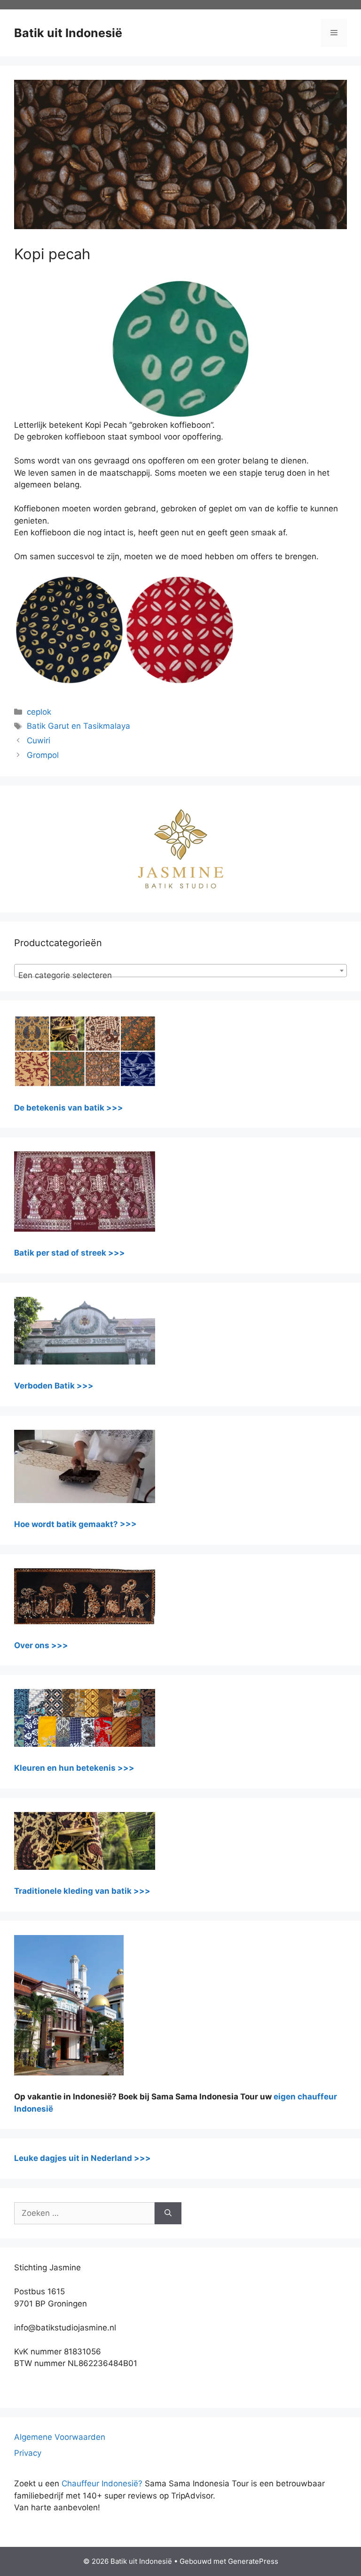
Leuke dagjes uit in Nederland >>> (82, 2158)
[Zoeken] (168, 2214)
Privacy (28, 2453)
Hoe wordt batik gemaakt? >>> (75, 1524)
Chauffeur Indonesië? (102, 2483)
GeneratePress (253, 2561)
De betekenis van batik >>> (69, 1108)
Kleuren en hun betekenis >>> (74, 1768)
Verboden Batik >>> (54, 1386)
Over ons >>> (41, 1645)
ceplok (39, 712)
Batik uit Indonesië (68, 33)
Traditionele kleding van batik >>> (82, 1891)
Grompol (43, 755)
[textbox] (180, 975)
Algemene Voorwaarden (60, 2437)
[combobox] (180, 971)
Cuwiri (39, 740)
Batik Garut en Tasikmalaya (78, 726)
